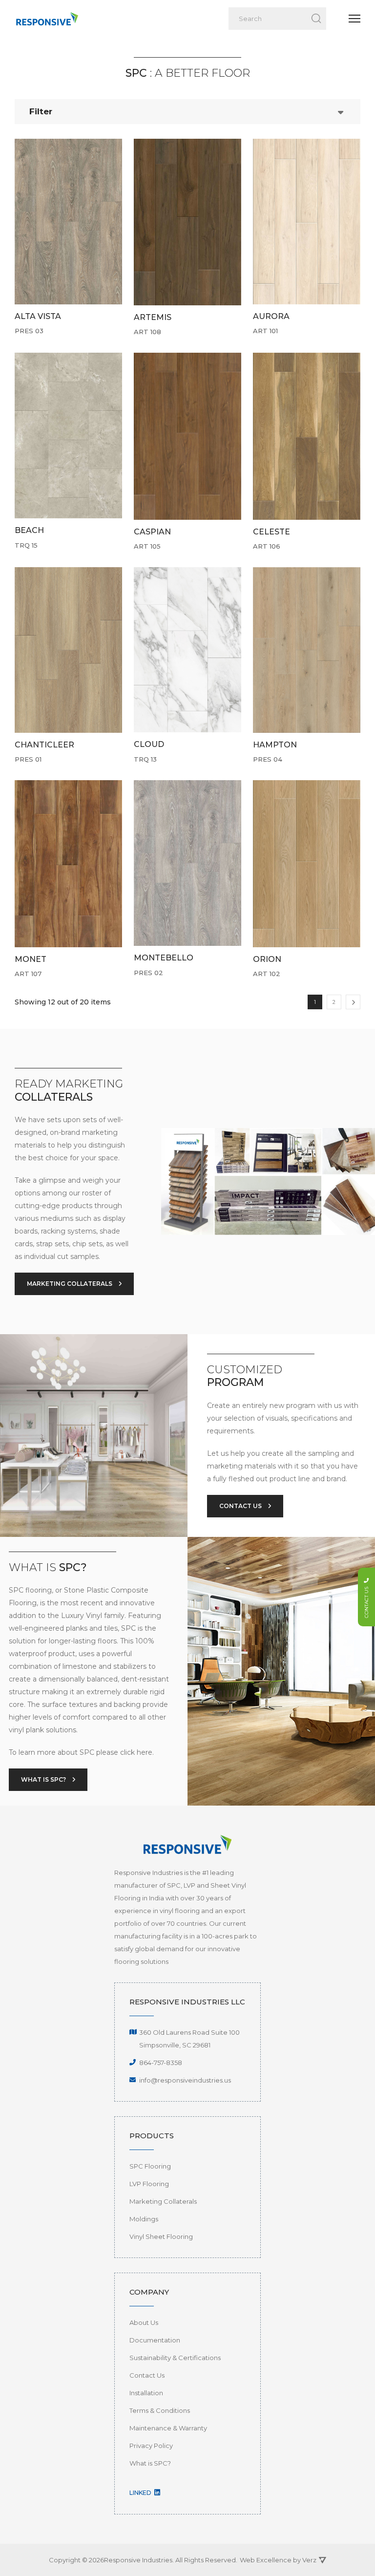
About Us (144, 2322)
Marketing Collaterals (163, 2201)
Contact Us (147, 2375)
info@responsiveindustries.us (185, 2080)
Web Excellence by (278, 2560)
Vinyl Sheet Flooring (161, 2236)
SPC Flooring (150, 2166)
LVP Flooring (149, 2184)
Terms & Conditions (160, 2410)
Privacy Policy (151, 2446)
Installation (146, 2393)
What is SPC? (150, 2463)
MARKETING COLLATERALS (70, 1284)
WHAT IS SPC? (44, 1779)
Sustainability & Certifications (175, 2358)
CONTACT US (241, 1506)
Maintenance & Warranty (168, 2428)
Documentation (155, 2340)
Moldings (144, 2219)
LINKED (141, 2493)
